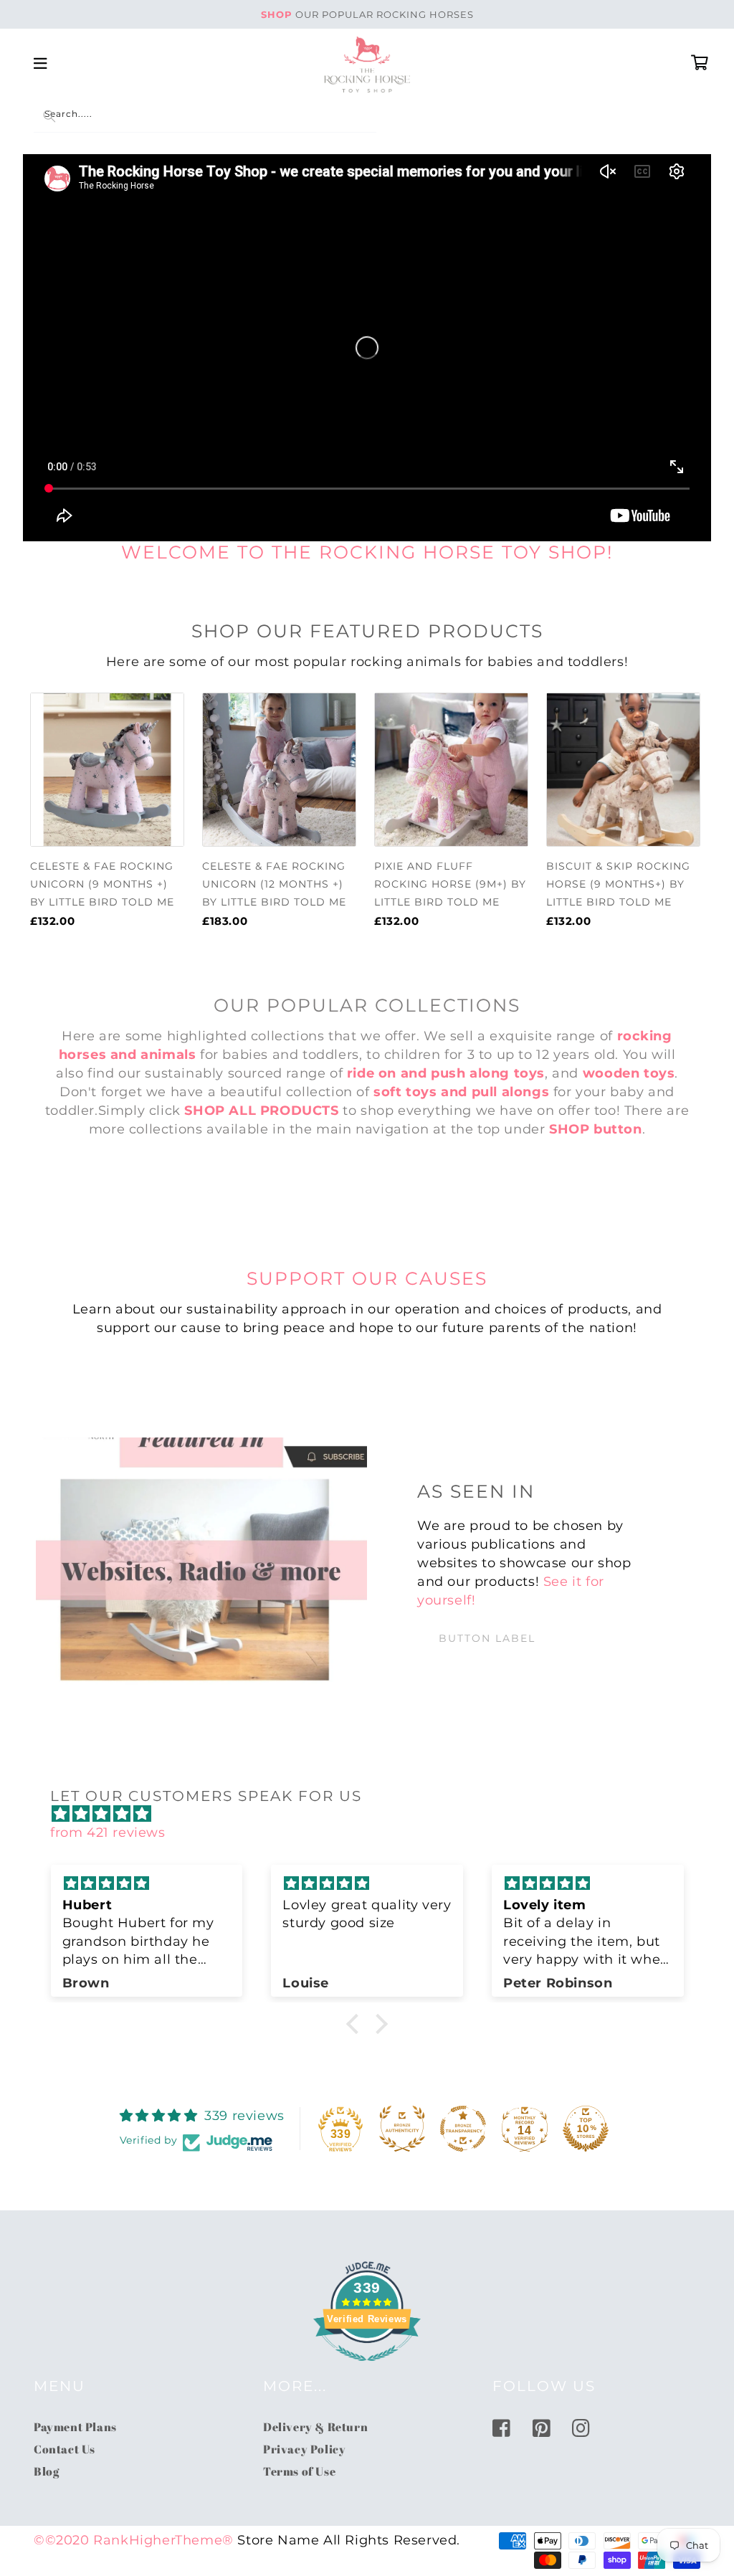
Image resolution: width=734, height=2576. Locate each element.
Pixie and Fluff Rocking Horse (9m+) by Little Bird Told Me (450, 884)
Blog (46, 2471)
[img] (374, 1814)
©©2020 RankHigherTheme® (134, 2540)
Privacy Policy (304, 2449)
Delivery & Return (315, 2427)
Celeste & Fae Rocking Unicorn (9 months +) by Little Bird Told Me (102, 884)
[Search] (49, 116)
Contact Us (65, 2449)
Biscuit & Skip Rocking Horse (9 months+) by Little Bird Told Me (618, 884)
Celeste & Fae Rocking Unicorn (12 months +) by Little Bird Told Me (274, 884)
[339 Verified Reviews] (367, 2368)
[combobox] (205, 117)
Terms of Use (299, 2471)
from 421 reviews (108, 1833)
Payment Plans (75, 2427)
